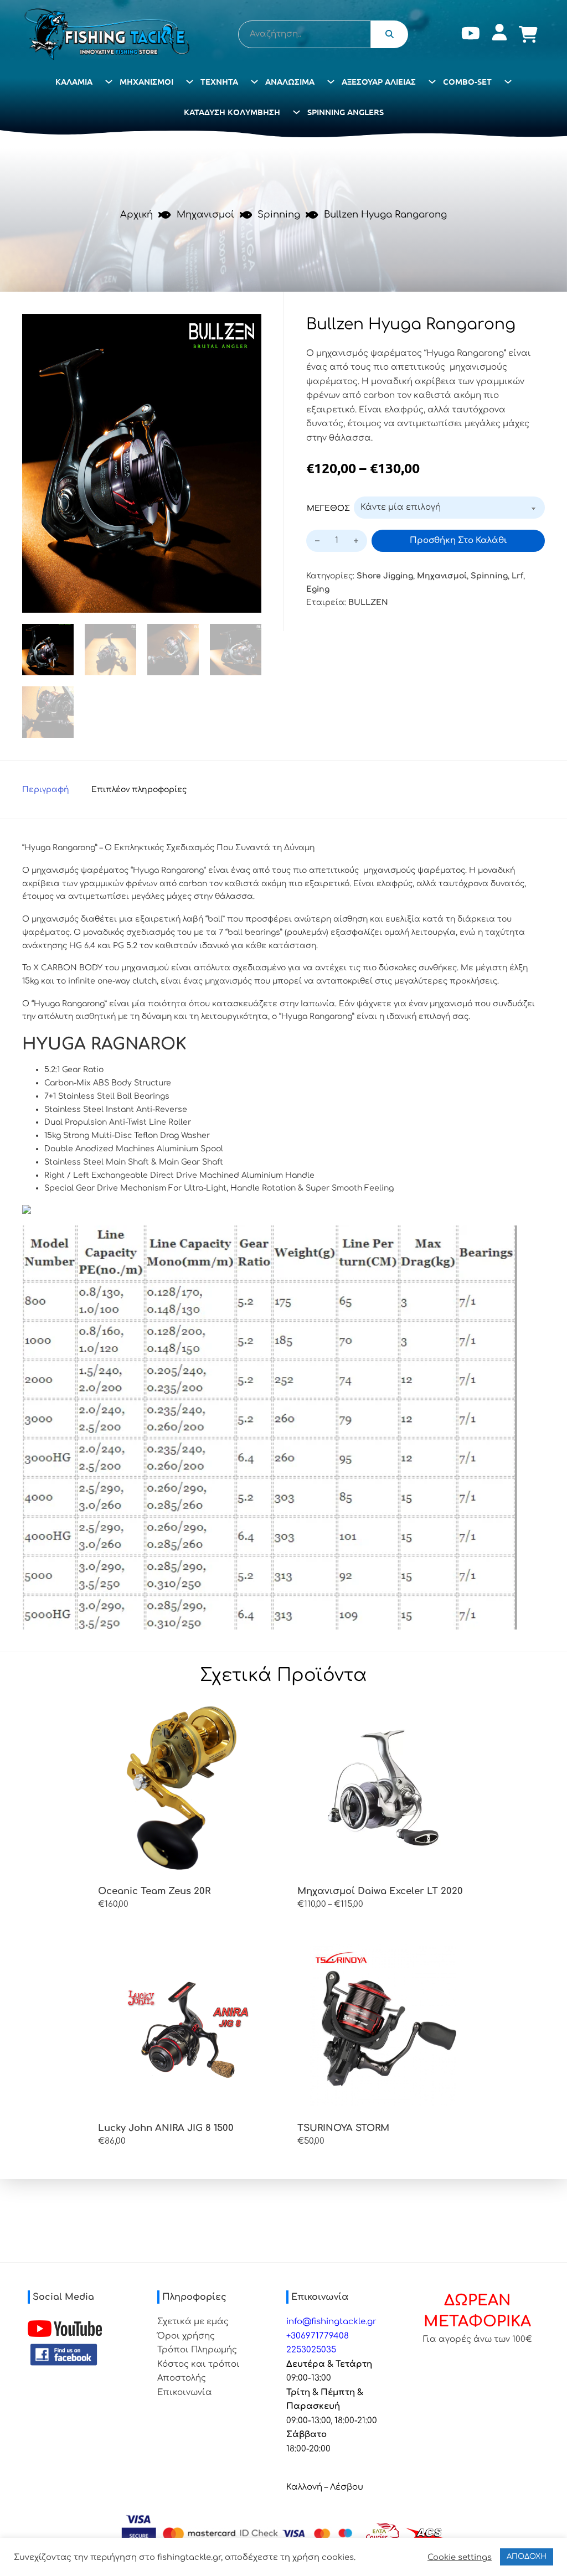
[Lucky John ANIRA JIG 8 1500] (184, 2025)
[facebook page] (64, 2355)
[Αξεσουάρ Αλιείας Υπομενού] (432, 82)
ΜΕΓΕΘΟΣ (328, 508)
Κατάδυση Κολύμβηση (232, 112)
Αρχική (136, 214)
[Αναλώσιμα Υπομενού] (331, 82)
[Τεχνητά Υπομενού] (254, 82)
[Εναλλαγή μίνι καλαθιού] (528, 34)
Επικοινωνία (185, 2393)
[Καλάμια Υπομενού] (109, 82)
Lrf (517, 576)
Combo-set (467, 81)
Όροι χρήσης (186, 2336)
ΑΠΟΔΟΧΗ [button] (527, 2557)
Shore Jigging (385, 576)
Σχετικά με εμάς (193, 2322)
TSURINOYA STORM (343, 2128)
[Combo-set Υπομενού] (508, 82)
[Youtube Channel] (65, 2329)
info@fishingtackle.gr (331, 2322)
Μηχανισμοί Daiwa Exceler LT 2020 (380, 1891)
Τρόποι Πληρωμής (197, 2350)
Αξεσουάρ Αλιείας (379, 81)
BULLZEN (368, 602)
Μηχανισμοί (146, 81)
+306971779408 (318, 2336)
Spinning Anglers (346, 112)
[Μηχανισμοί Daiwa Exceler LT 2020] (383, 1788)
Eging (318, 589)
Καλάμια (74, 81)
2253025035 (311, 2350)
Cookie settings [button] (460, 2557)
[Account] (499, 35)
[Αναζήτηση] (390, 34)
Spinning (279, 214)
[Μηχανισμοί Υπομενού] (190, 82)
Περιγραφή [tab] (46, 790)
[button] (246, 329)
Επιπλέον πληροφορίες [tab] (139, 790)
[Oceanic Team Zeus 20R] (184, 1788)
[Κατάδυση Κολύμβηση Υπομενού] (297, 112)
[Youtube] (471, 35)
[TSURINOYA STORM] (383, 2025)
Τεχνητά (219, 81)
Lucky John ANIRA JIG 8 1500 (166, 2128)
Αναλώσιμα (290, 81)
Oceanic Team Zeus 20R (154, 1891)
